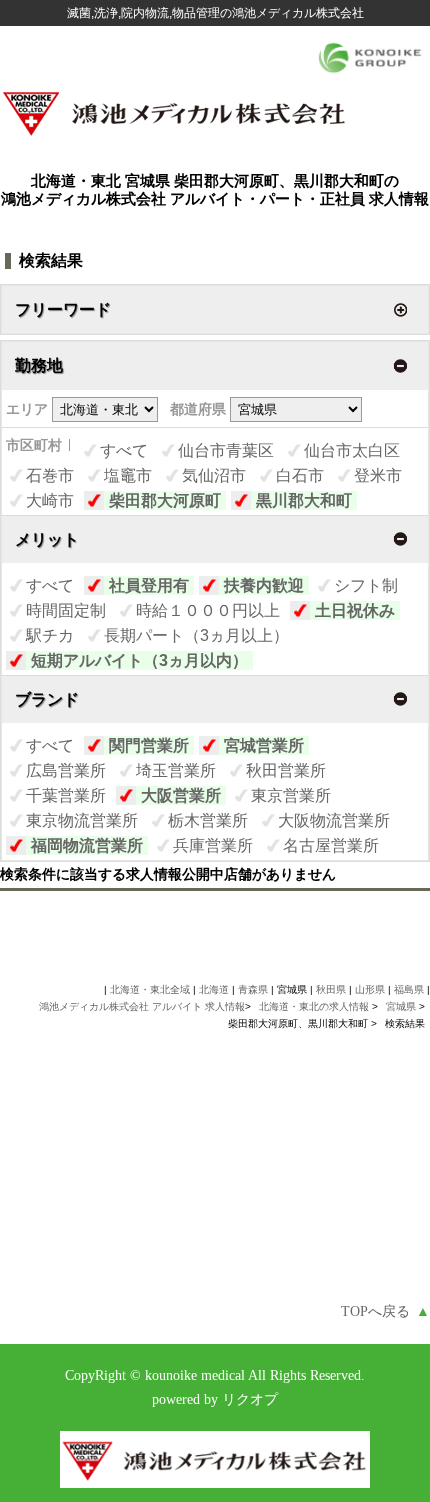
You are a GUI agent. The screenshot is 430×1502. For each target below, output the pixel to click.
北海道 (214, 989)
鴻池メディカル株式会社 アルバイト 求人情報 (142, 1006)
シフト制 (366, 585)
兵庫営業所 (213, 845)
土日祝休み (355, 610)
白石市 (300, 475)
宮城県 (401, 1006)
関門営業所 (149, 745)
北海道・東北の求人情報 (315, 1006)
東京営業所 (291, 795)
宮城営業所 (264, 745)
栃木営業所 (208, 820)
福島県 (409, 989)
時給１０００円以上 (208, 610)
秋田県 (331, 989)
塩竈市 (128, 475)
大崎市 (50, 500)
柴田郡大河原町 (165, 500)
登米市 (378, 475)
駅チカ (50, 635)
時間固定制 (66, 610)
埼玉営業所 (176, 770)
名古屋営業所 (331, 845)
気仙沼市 (214, 475)
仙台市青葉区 (226, 450)
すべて (124, 450)
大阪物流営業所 (334, 820)
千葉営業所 (66, 795)
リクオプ (250, 1399)
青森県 (253, 989)
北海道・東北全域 (150, 989)
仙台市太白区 (352, 450)
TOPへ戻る (385, 1311)
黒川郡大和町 (304, 500)
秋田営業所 (286, 770)
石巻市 (50, 475)
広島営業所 (66, 770)
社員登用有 (149, 585)
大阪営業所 (181, 795)
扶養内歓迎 (264, 585)
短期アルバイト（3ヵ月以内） (139, 660)
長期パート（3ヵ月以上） (196, 635)
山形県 (370, 989)
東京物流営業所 (82, 820)
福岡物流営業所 (87, 845)
